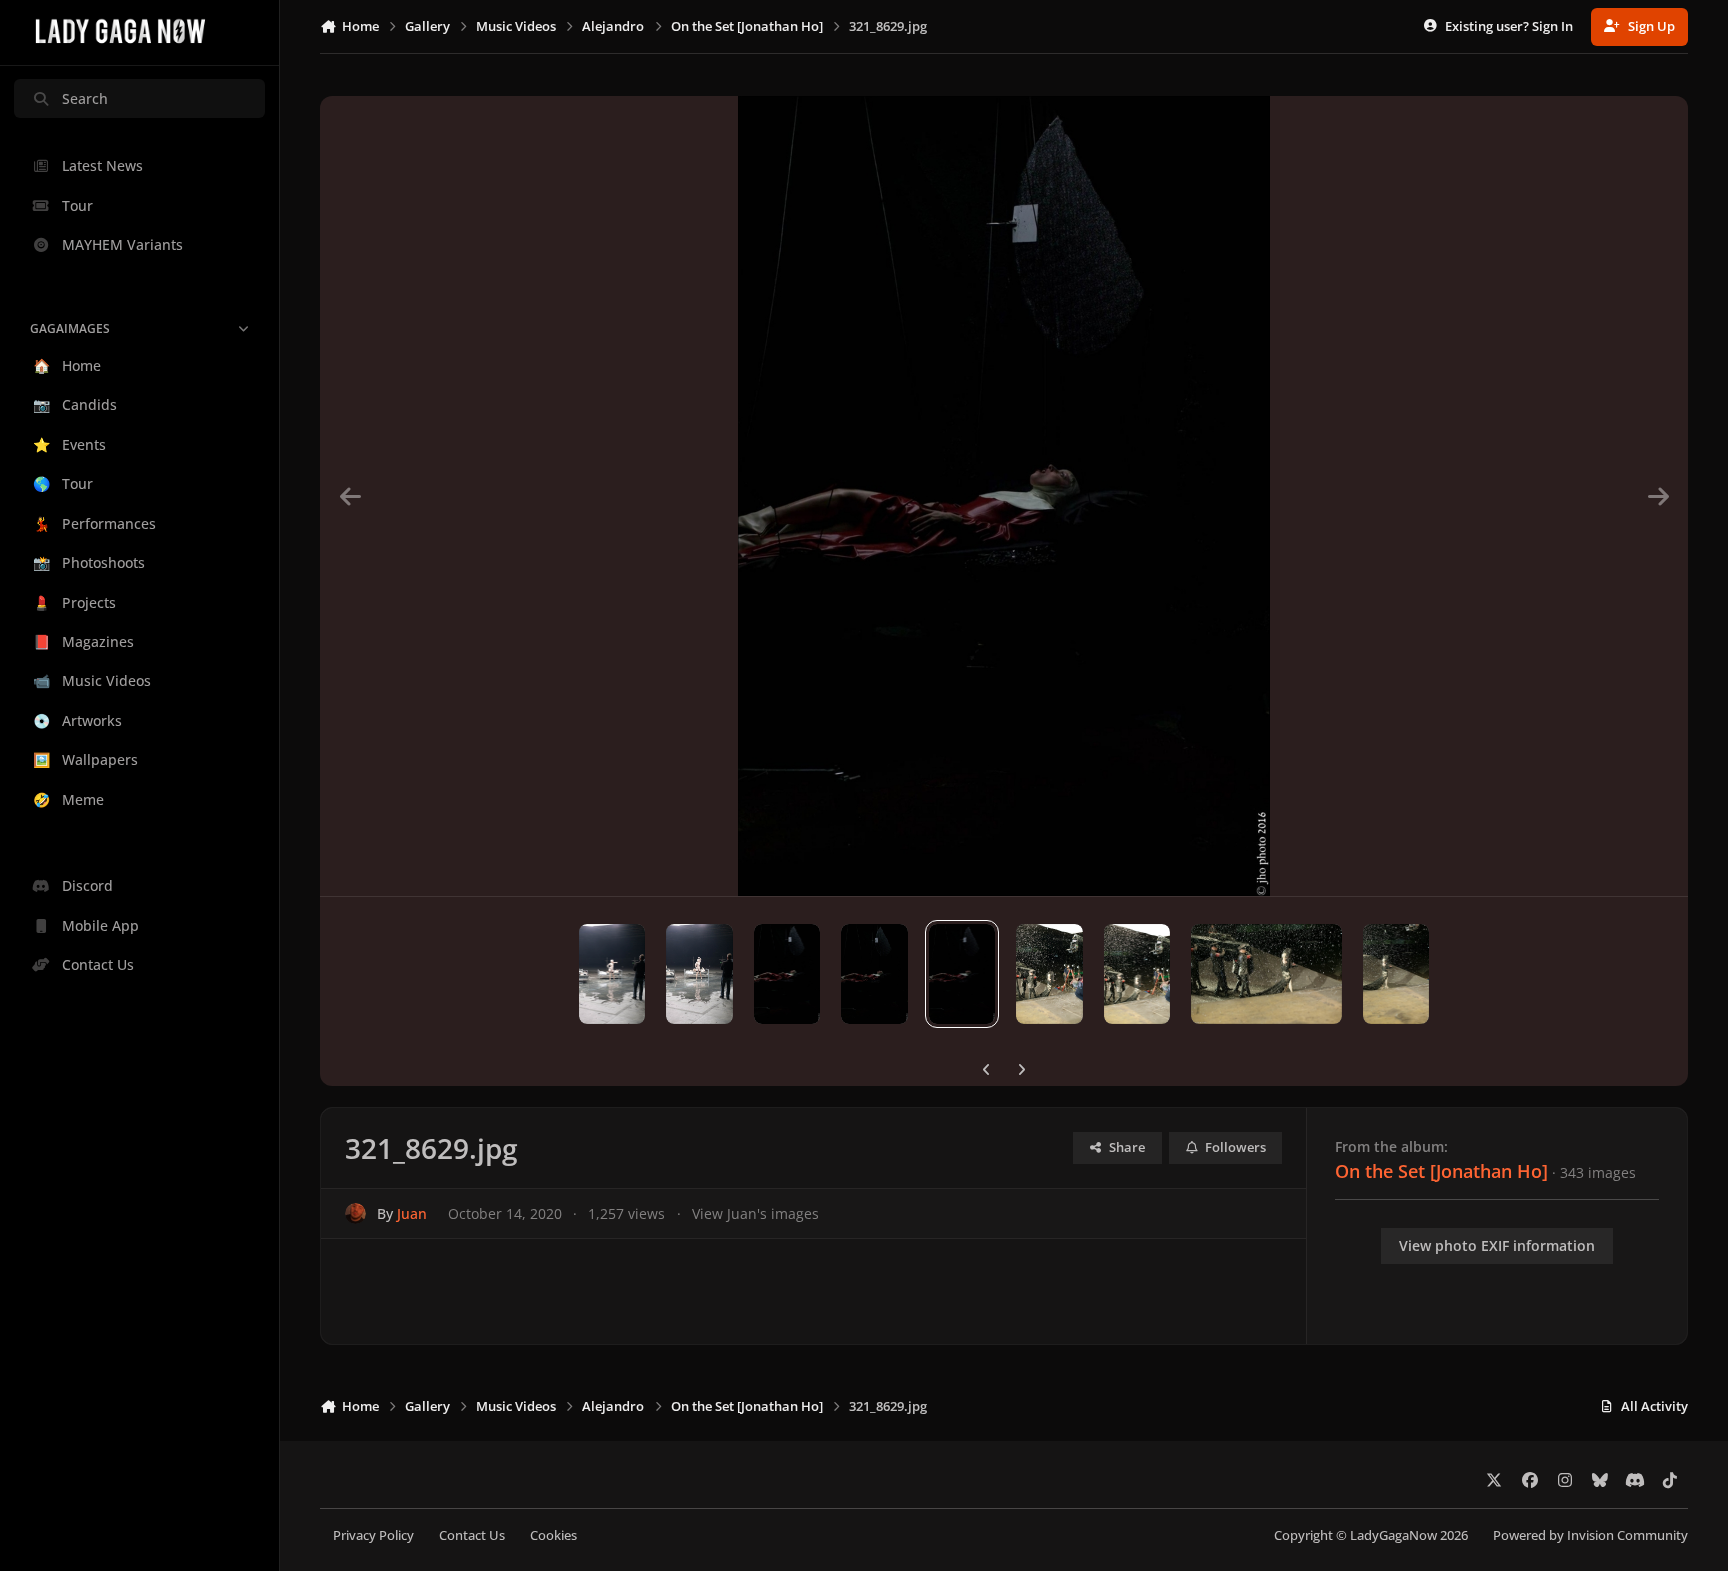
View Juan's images (755, 1213)
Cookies (553, 1535)
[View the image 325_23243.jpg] (612, 974)
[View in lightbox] (1004, 496)
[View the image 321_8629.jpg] (962, 974)
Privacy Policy (373, 1535)
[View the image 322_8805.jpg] (874, 974)
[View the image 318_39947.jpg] (1266, 974)
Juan (412, 1213)
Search (85, 98)
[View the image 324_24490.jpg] (699, 974)
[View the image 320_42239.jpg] (1049, 974)
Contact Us (472, 1535)
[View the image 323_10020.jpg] (787, 974)
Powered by (1590, 1535)
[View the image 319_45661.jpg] (1137, 974)
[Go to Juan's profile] (355, 1213)
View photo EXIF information (1497, 1245)
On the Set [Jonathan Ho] (1441, 1171)
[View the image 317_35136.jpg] (1396, 974)
